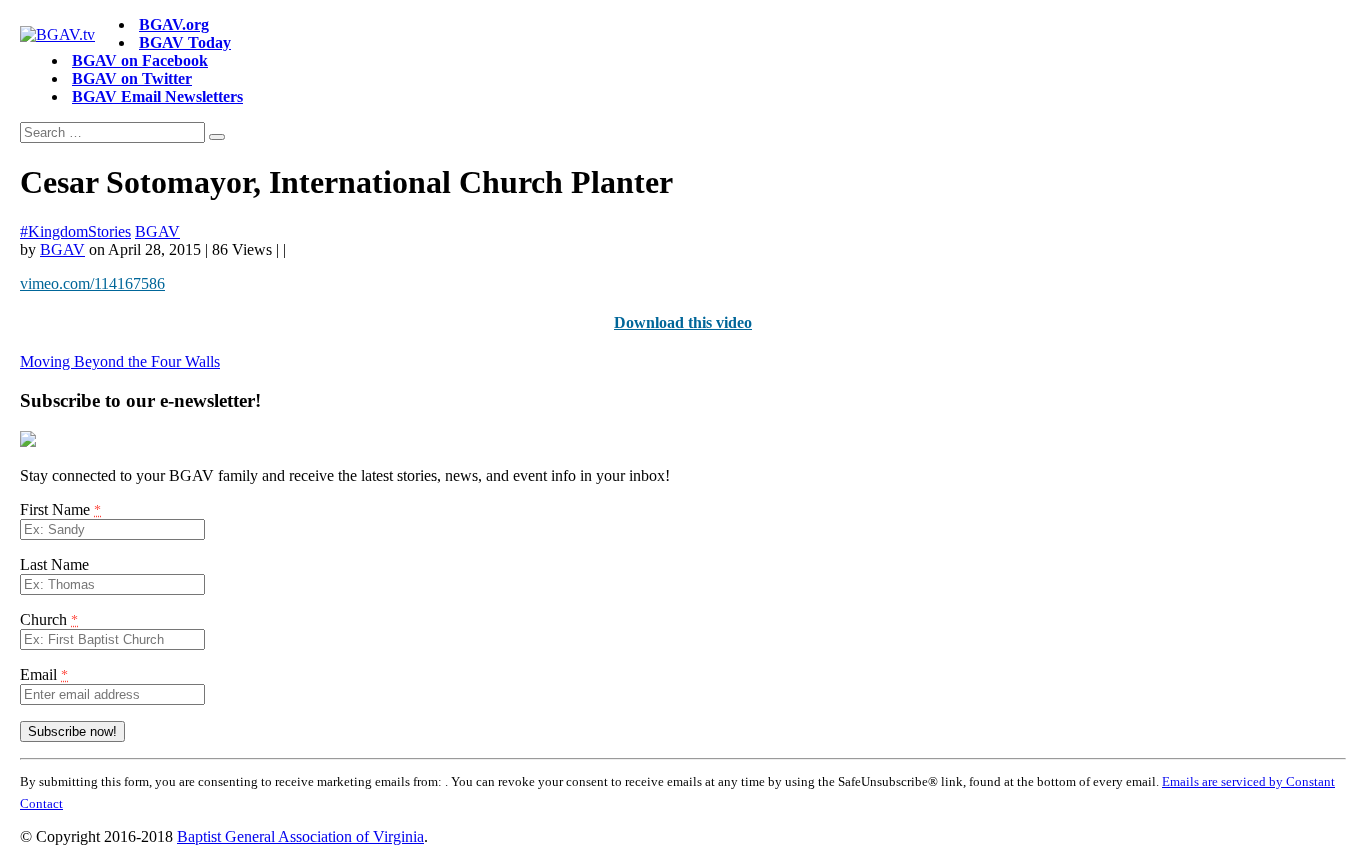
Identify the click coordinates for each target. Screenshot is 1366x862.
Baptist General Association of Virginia (300, 836)
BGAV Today (185, 42)
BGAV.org (174, 24)
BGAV (157, 231)
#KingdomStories (75, 231)
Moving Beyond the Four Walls (120, 361)
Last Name (54, 564)
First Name (60, 509)
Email (44, 674)
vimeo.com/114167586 (92, 283)
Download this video (683, 322)
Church (49, 619)
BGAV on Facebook (140, 60)
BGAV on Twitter (132, 78)
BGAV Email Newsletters (157, 96)
